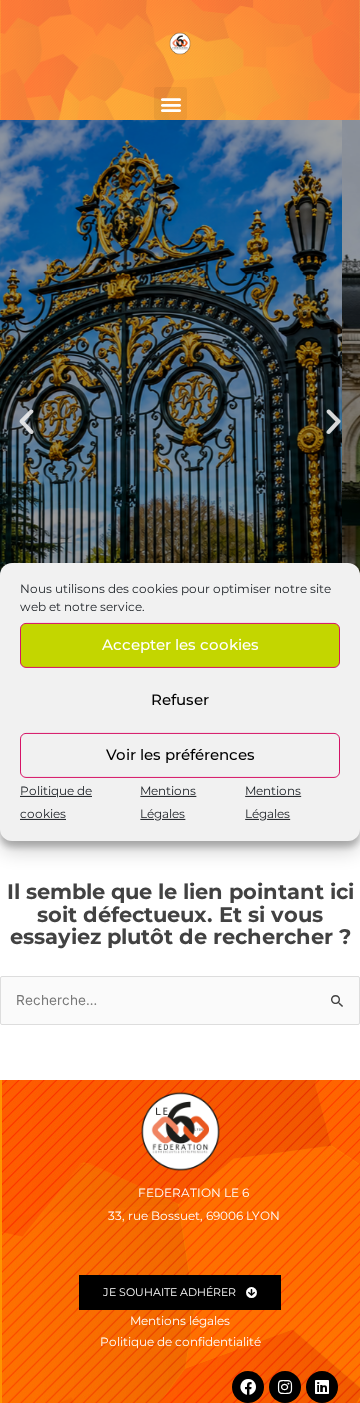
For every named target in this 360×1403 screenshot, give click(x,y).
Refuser (180, 699)
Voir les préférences (180, 754)
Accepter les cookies (180, 644)
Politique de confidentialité (180, 1341)
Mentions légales (180, 1320)
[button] (170, 103)
